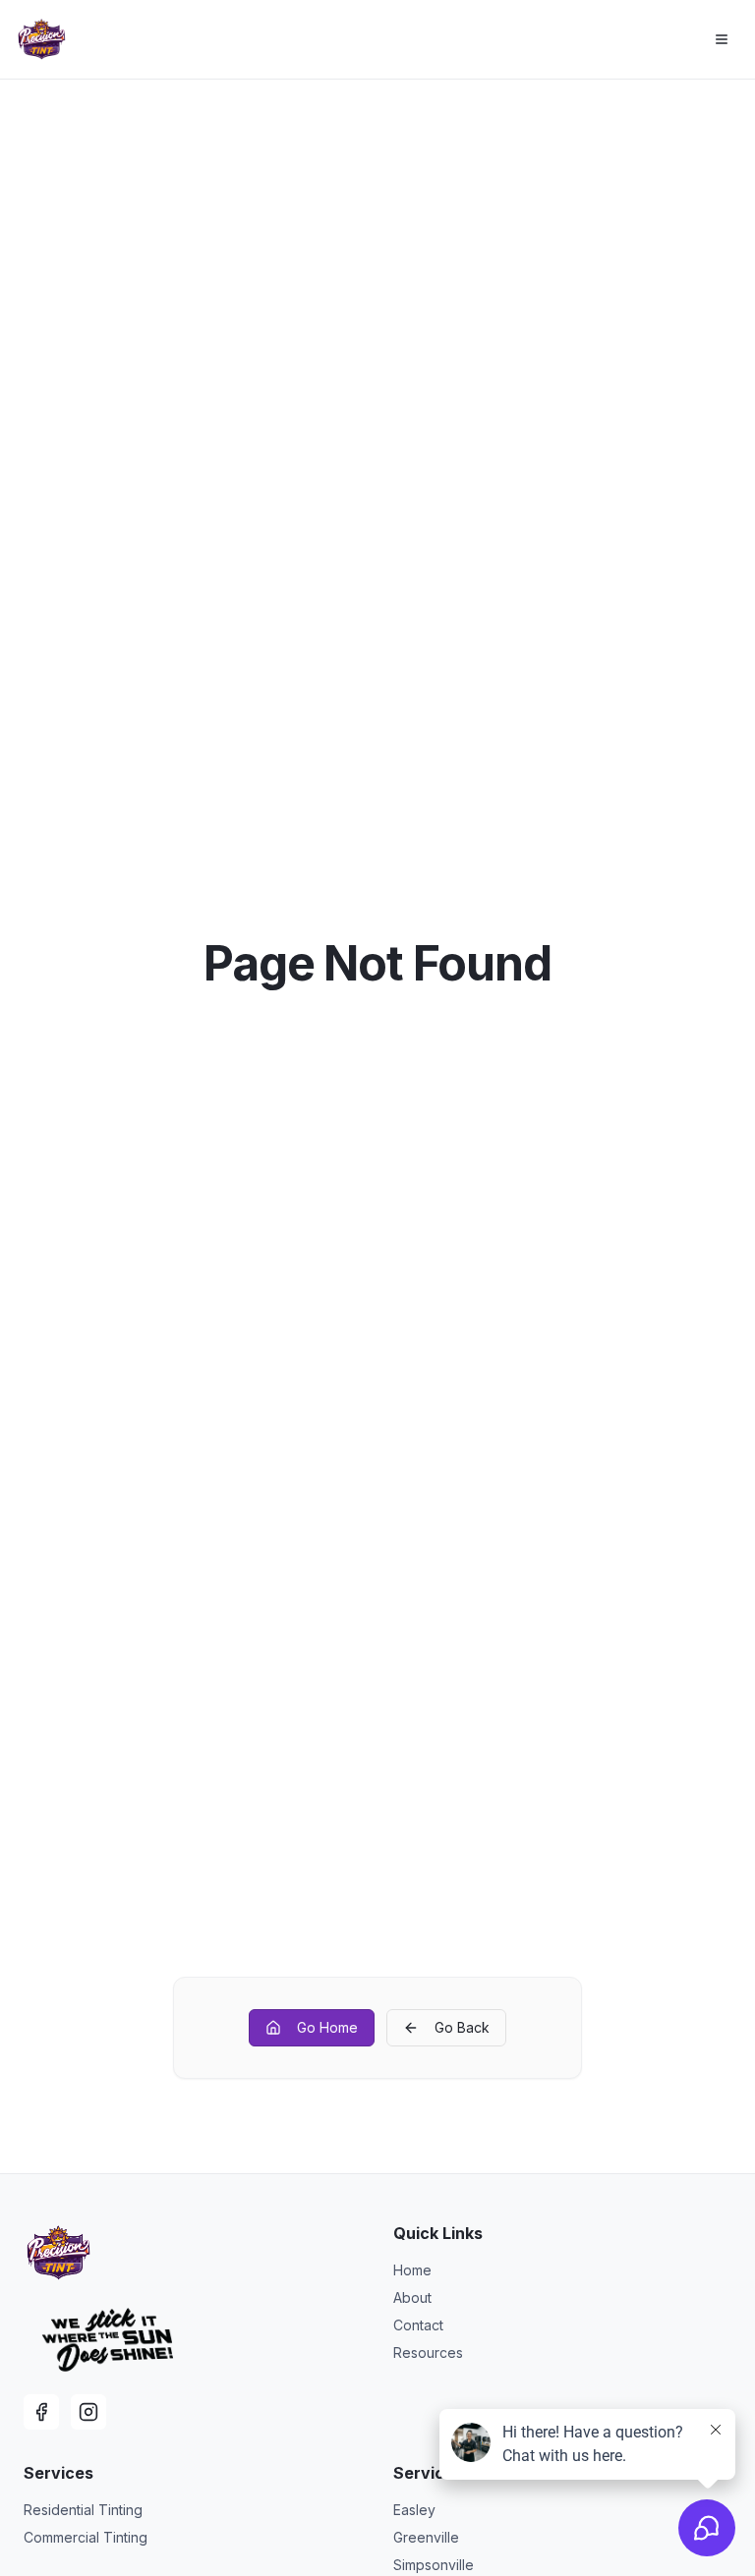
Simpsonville (434, 2565)
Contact (418, 2325)
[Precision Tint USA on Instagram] (88, 2412)
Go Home (327, 2027)
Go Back (462, 2027)
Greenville (426, 2537)
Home (412, 2270)
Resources (428, 2352)
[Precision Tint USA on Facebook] (41, 2412)
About (412, 2297)
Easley (414, 2510)
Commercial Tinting (86, 2537)
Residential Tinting (83, 2510)
